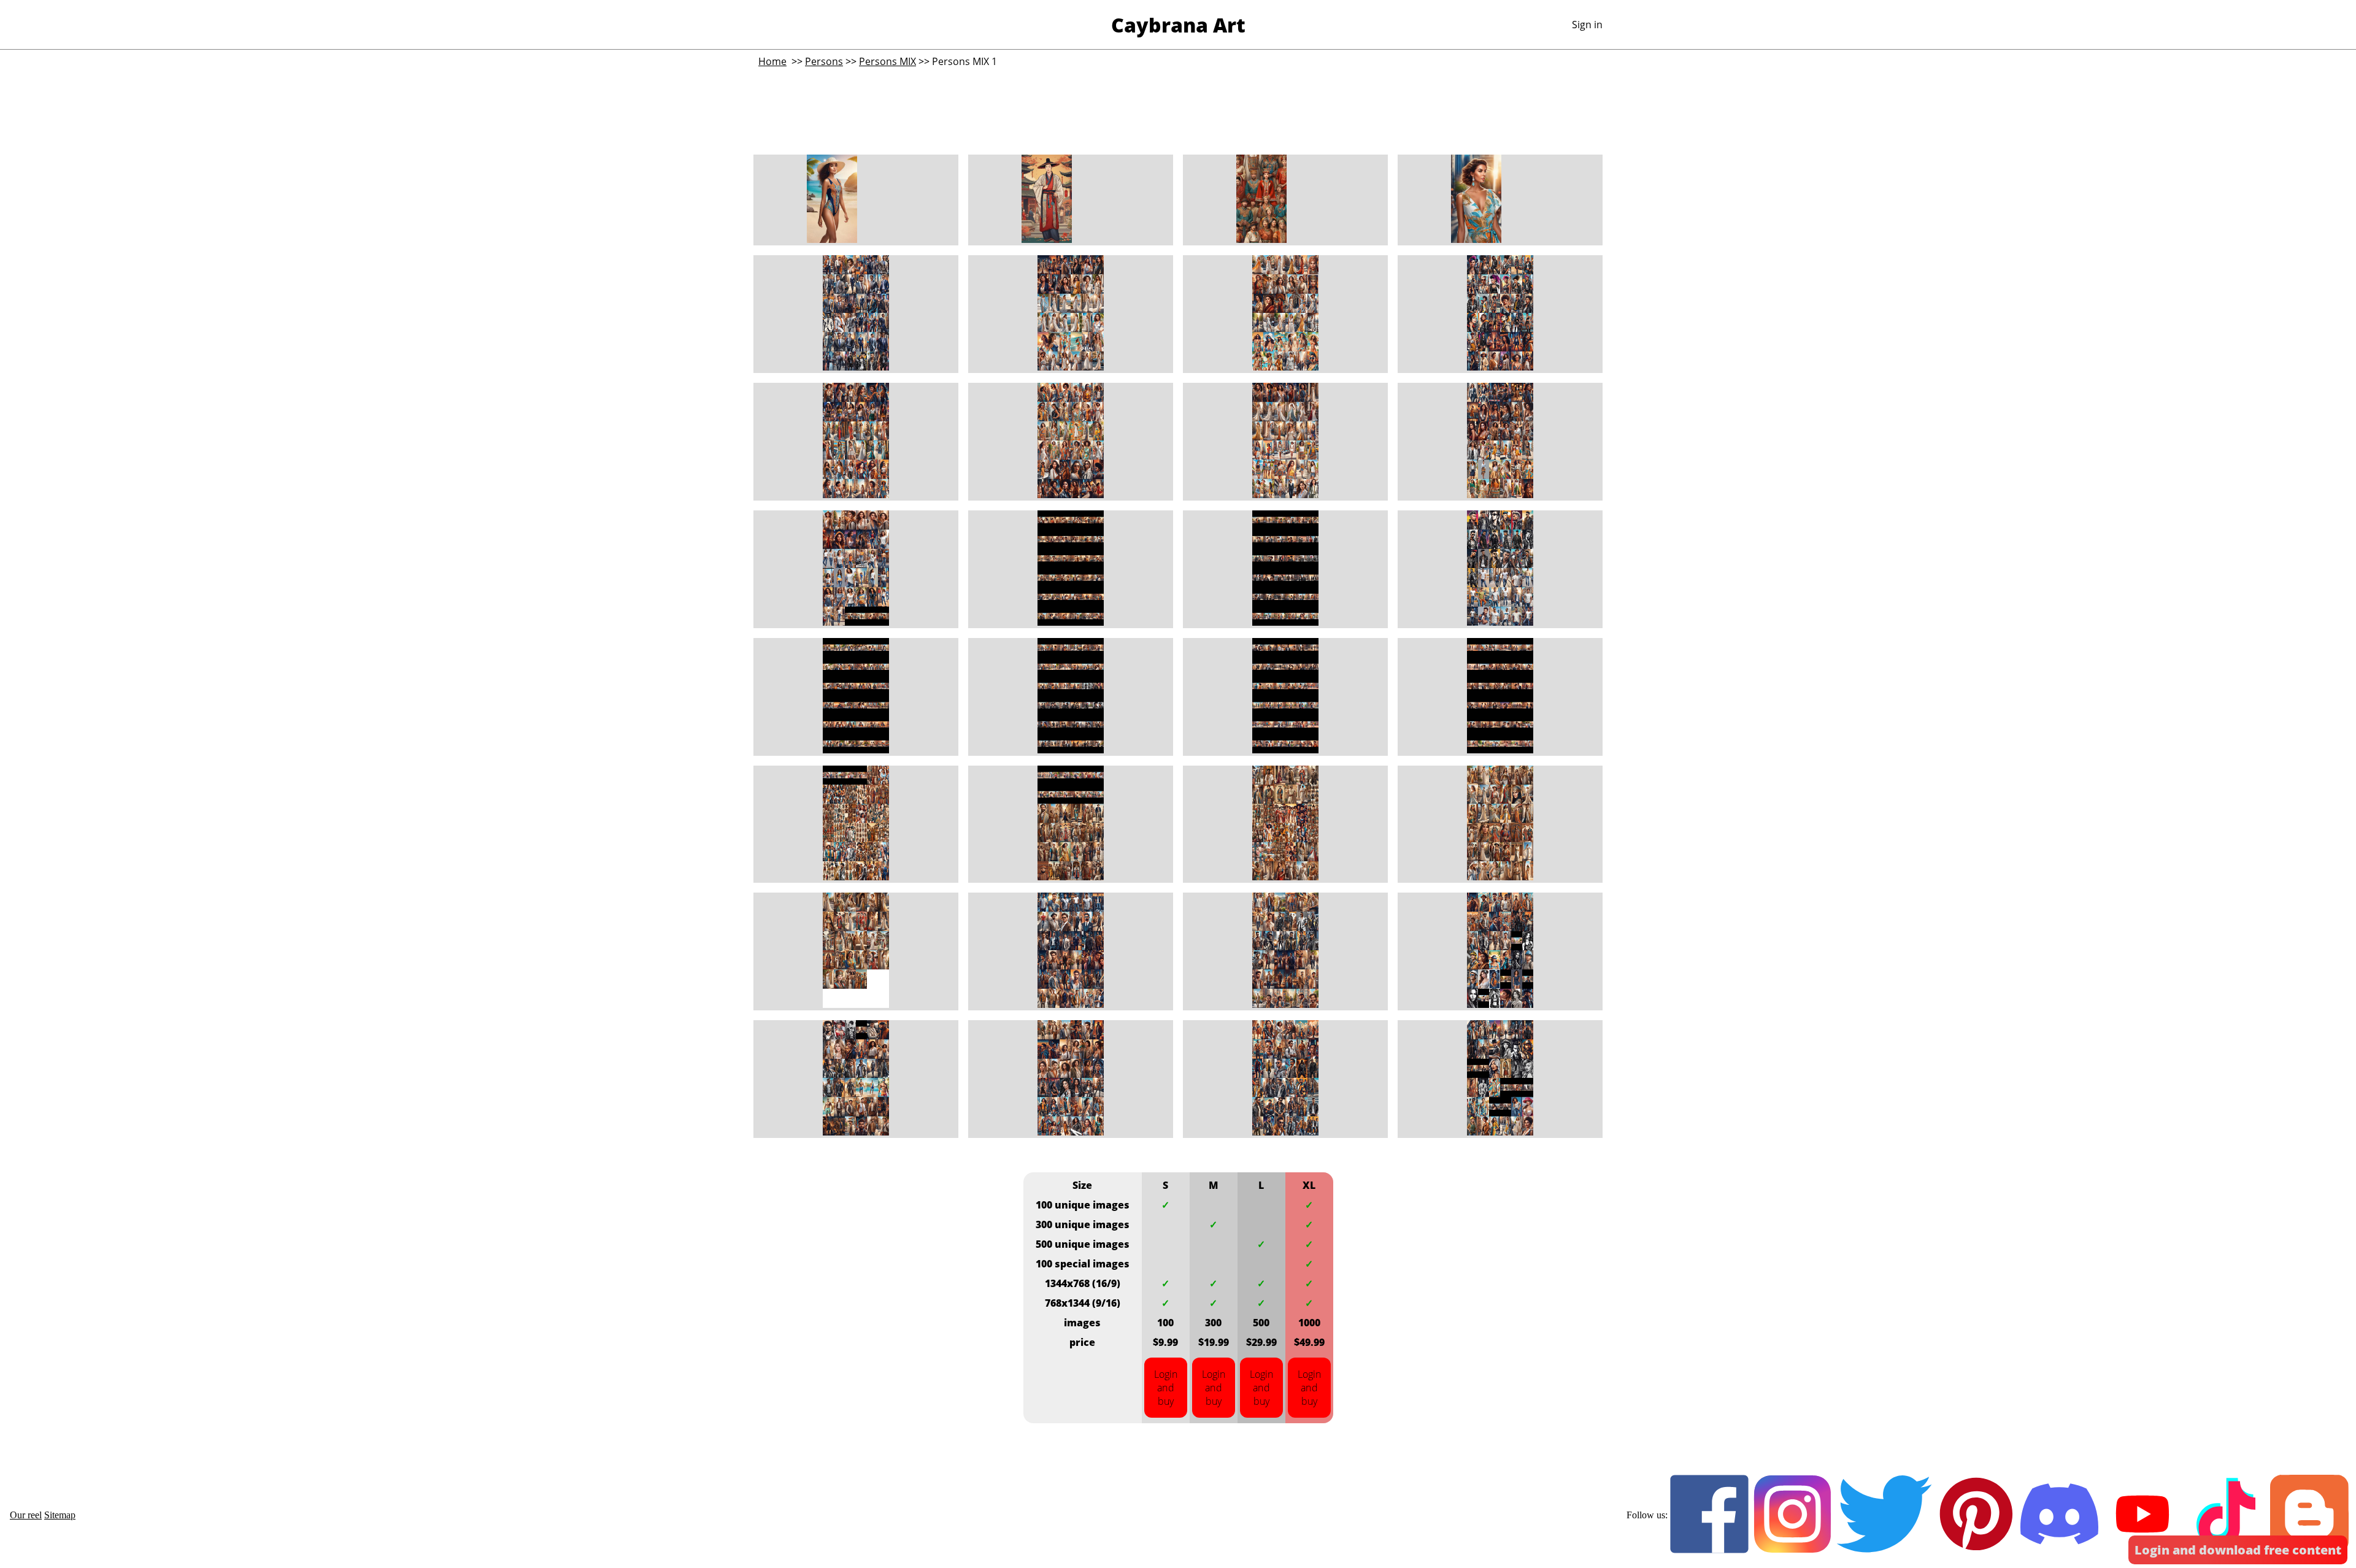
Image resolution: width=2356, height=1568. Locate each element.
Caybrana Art (1178, 25)
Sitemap (60, 1515)
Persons (824, 61)
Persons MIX (887, 61)
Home (772, 61)
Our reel (26, 1515)
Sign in (1587, 25)
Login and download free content (2238, 1550)
